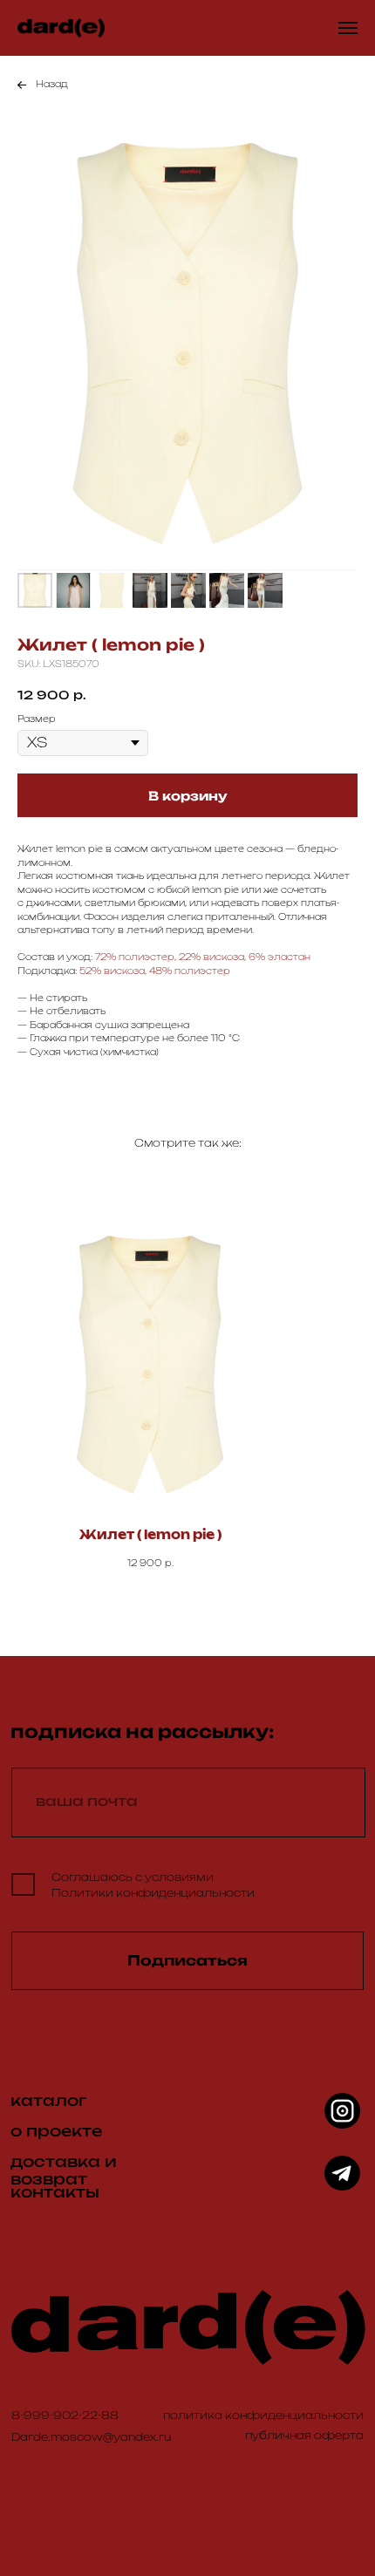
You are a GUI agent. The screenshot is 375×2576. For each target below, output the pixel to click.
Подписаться (187, 1960)
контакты (55, 2193)
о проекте (56, 2132)
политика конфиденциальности (263, 2416)
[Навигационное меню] (348, 28)
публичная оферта (304, 2436)
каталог (48, 2101)
